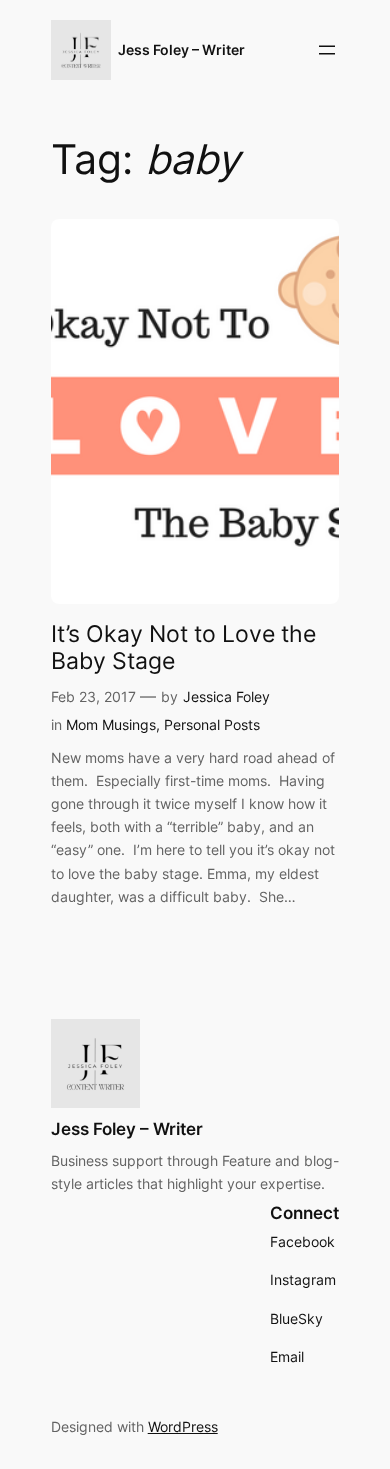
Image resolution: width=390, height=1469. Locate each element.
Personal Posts (212, 724)
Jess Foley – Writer (181, 49)
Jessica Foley (226, 696)
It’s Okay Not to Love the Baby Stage (183, 647)
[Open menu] (327, 50)
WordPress (183, 1426)
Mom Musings (111, 724)
